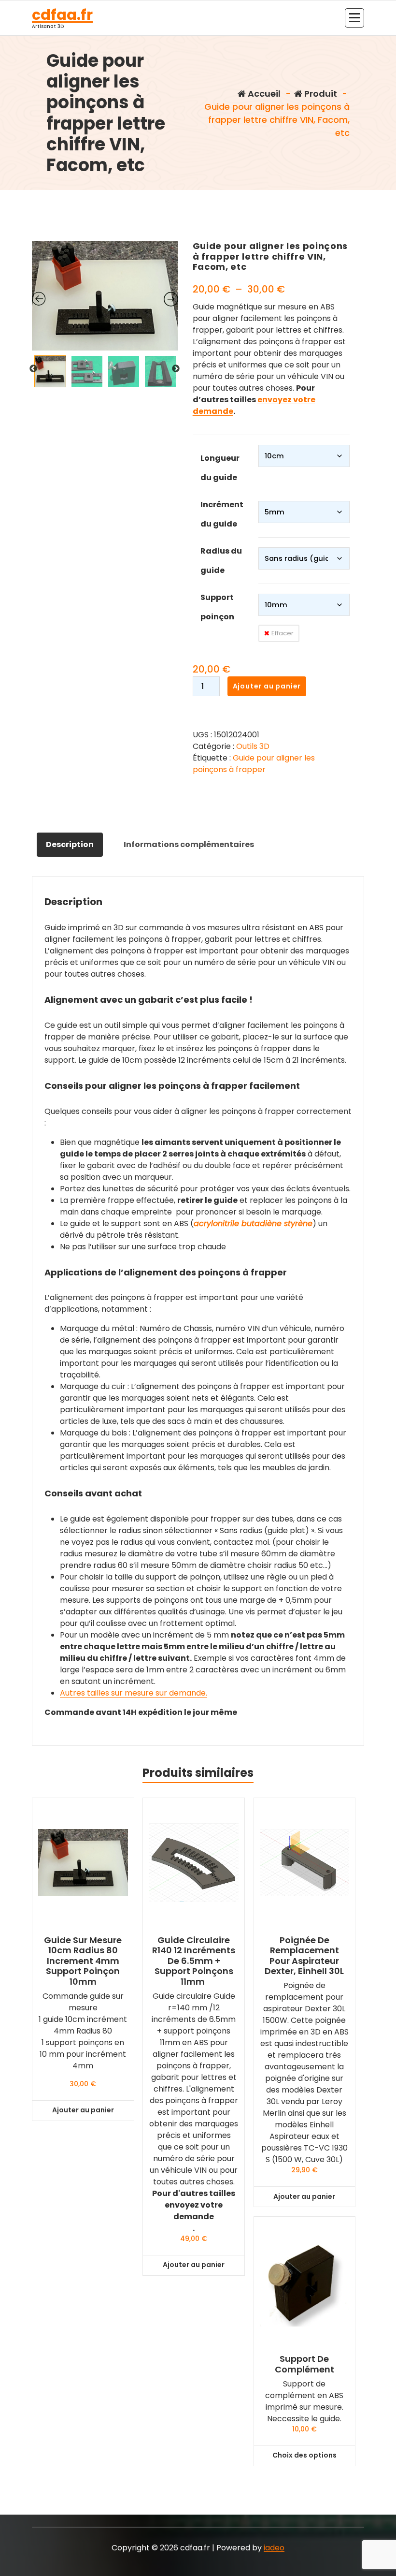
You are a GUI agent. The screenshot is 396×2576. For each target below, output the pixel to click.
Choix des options (304, 2455)
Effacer (283, 633)
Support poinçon (217, 607)
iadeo (274, 2548)
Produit (320, 94)
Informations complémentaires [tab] (189, 844)
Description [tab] (70, 844)
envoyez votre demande (194, 2211)
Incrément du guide (222, 514)
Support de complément (304, 2364)
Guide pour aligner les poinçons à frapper (254, 764)
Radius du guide (221, 561)
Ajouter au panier (267, 686)
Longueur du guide (220, 468)
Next (176, 369)
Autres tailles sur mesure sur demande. (134, 1693)
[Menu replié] (354, 18)
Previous (33, 369)
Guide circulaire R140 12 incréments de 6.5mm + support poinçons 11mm (194, 1961)
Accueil (263, 94)
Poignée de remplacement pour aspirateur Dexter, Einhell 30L (304, 1956)
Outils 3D (253, 746)
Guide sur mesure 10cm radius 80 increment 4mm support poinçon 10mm (83, 1961)
